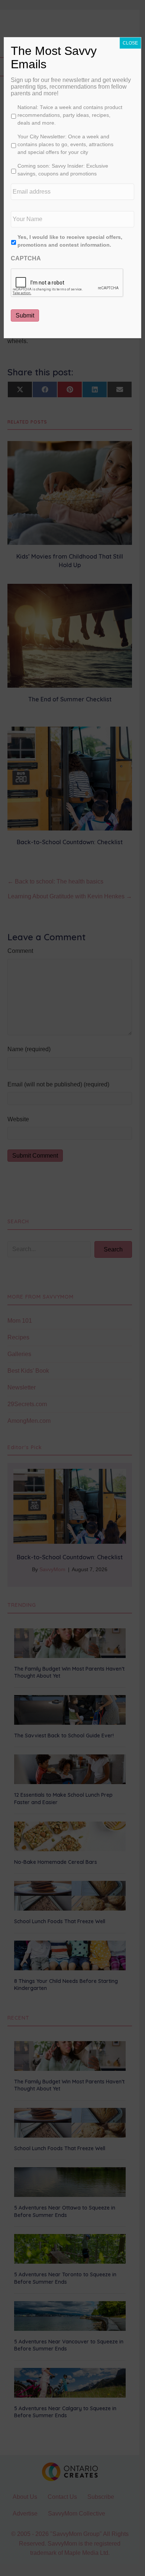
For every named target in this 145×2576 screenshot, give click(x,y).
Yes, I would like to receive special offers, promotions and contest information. (70, 241)
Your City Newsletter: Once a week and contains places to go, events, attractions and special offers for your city (65, 144)
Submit (25, 315)
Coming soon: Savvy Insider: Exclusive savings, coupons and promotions (63, 170)
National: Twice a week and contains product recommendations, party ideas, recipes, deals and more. (70, 115)
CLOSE (130, 43)
